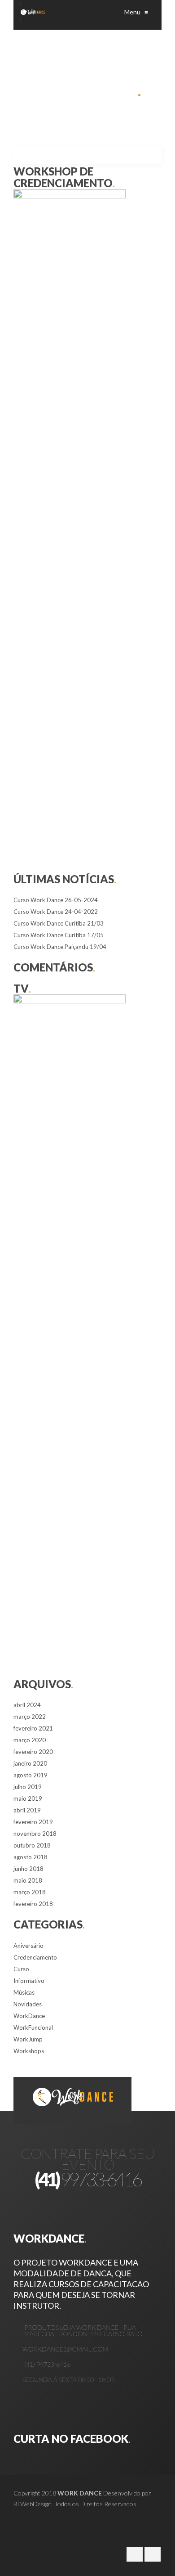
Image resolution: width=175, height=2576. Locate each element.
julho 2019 (28, 1787)
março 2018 (30, 1892)
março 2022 (30, 1717)
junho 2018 (28, 1869)
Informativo (29, 1981)
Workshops (29, 2051)
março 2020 (30, 1740)
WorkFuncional (33, 2028)
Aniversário (28, 1946)
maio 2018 (28, 1880)
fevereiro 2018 (33, 1904)
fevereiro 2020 (33, 1752)
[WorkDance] (33, 12)
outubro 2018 (32, 1845)
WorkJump (28, 2039)
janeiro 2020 (30, 1763)
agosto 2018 (31, 1857)
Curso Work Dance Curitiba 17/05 (59, 935)
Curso (21, 1969)
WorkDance (29, 2016)
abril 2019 (27, 1810)
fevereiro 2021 (33, 1728)
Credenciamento (35, 1957)
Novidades (28, 2004)
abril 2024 (27, 1705)
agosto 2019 (31, 1775)
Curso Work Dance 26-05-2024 (56, 900)
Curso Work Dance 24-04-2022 (56, 912)
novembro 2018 (35, 1834)
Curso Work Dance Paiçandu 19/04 (60, 947)
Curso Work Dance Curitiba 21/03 (59, 923)
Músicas (24, 1992)
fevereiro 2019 (33, 1822)
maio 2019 (28, 1798)
